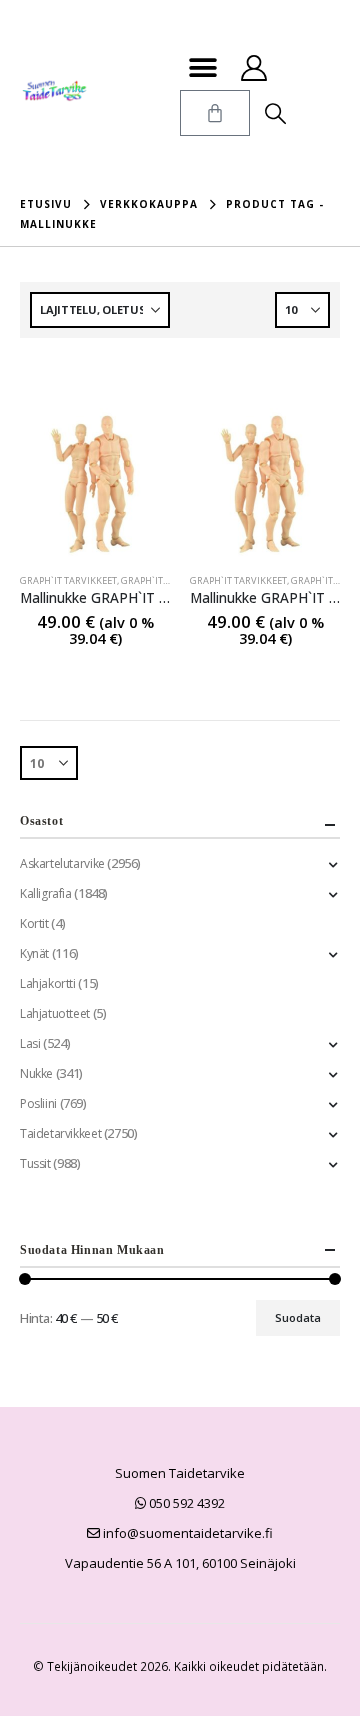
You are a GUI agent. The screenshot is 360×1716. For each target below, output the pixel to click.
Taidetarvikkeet (60, 1133)
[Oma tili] (253, 68)
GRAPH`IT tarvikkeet (68, 580)
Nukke (36, 1073)
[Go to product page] (95, 483)
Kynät (34, 953)
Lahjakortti (48, 983)
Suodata (298, 1317)
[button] (202, 67)
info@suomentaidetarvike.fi (186, 1533)
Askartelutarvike (62, 863)
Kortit (34, 923)
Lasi (30, 1043)
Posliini (38, 1103)
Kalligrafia (46, 893)
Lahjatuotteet (55, 1013)
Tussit (35, 1163)
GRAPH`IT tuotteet (164, 580)
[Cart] (215, 113)
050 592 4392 (185, 1503)
